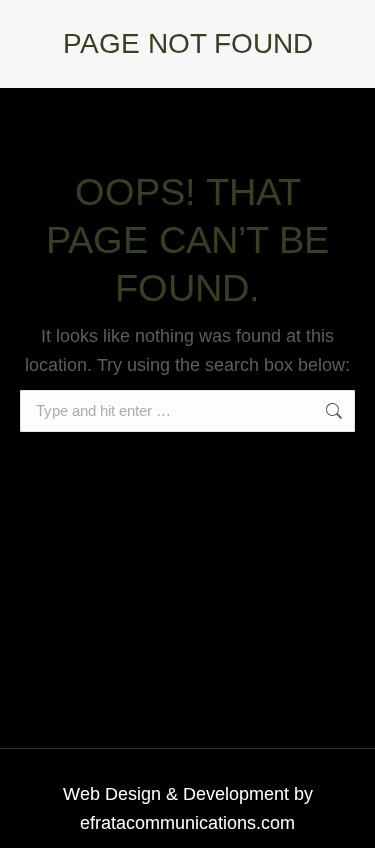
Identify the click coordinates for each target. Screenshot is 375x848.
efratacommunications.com (187, 823)
